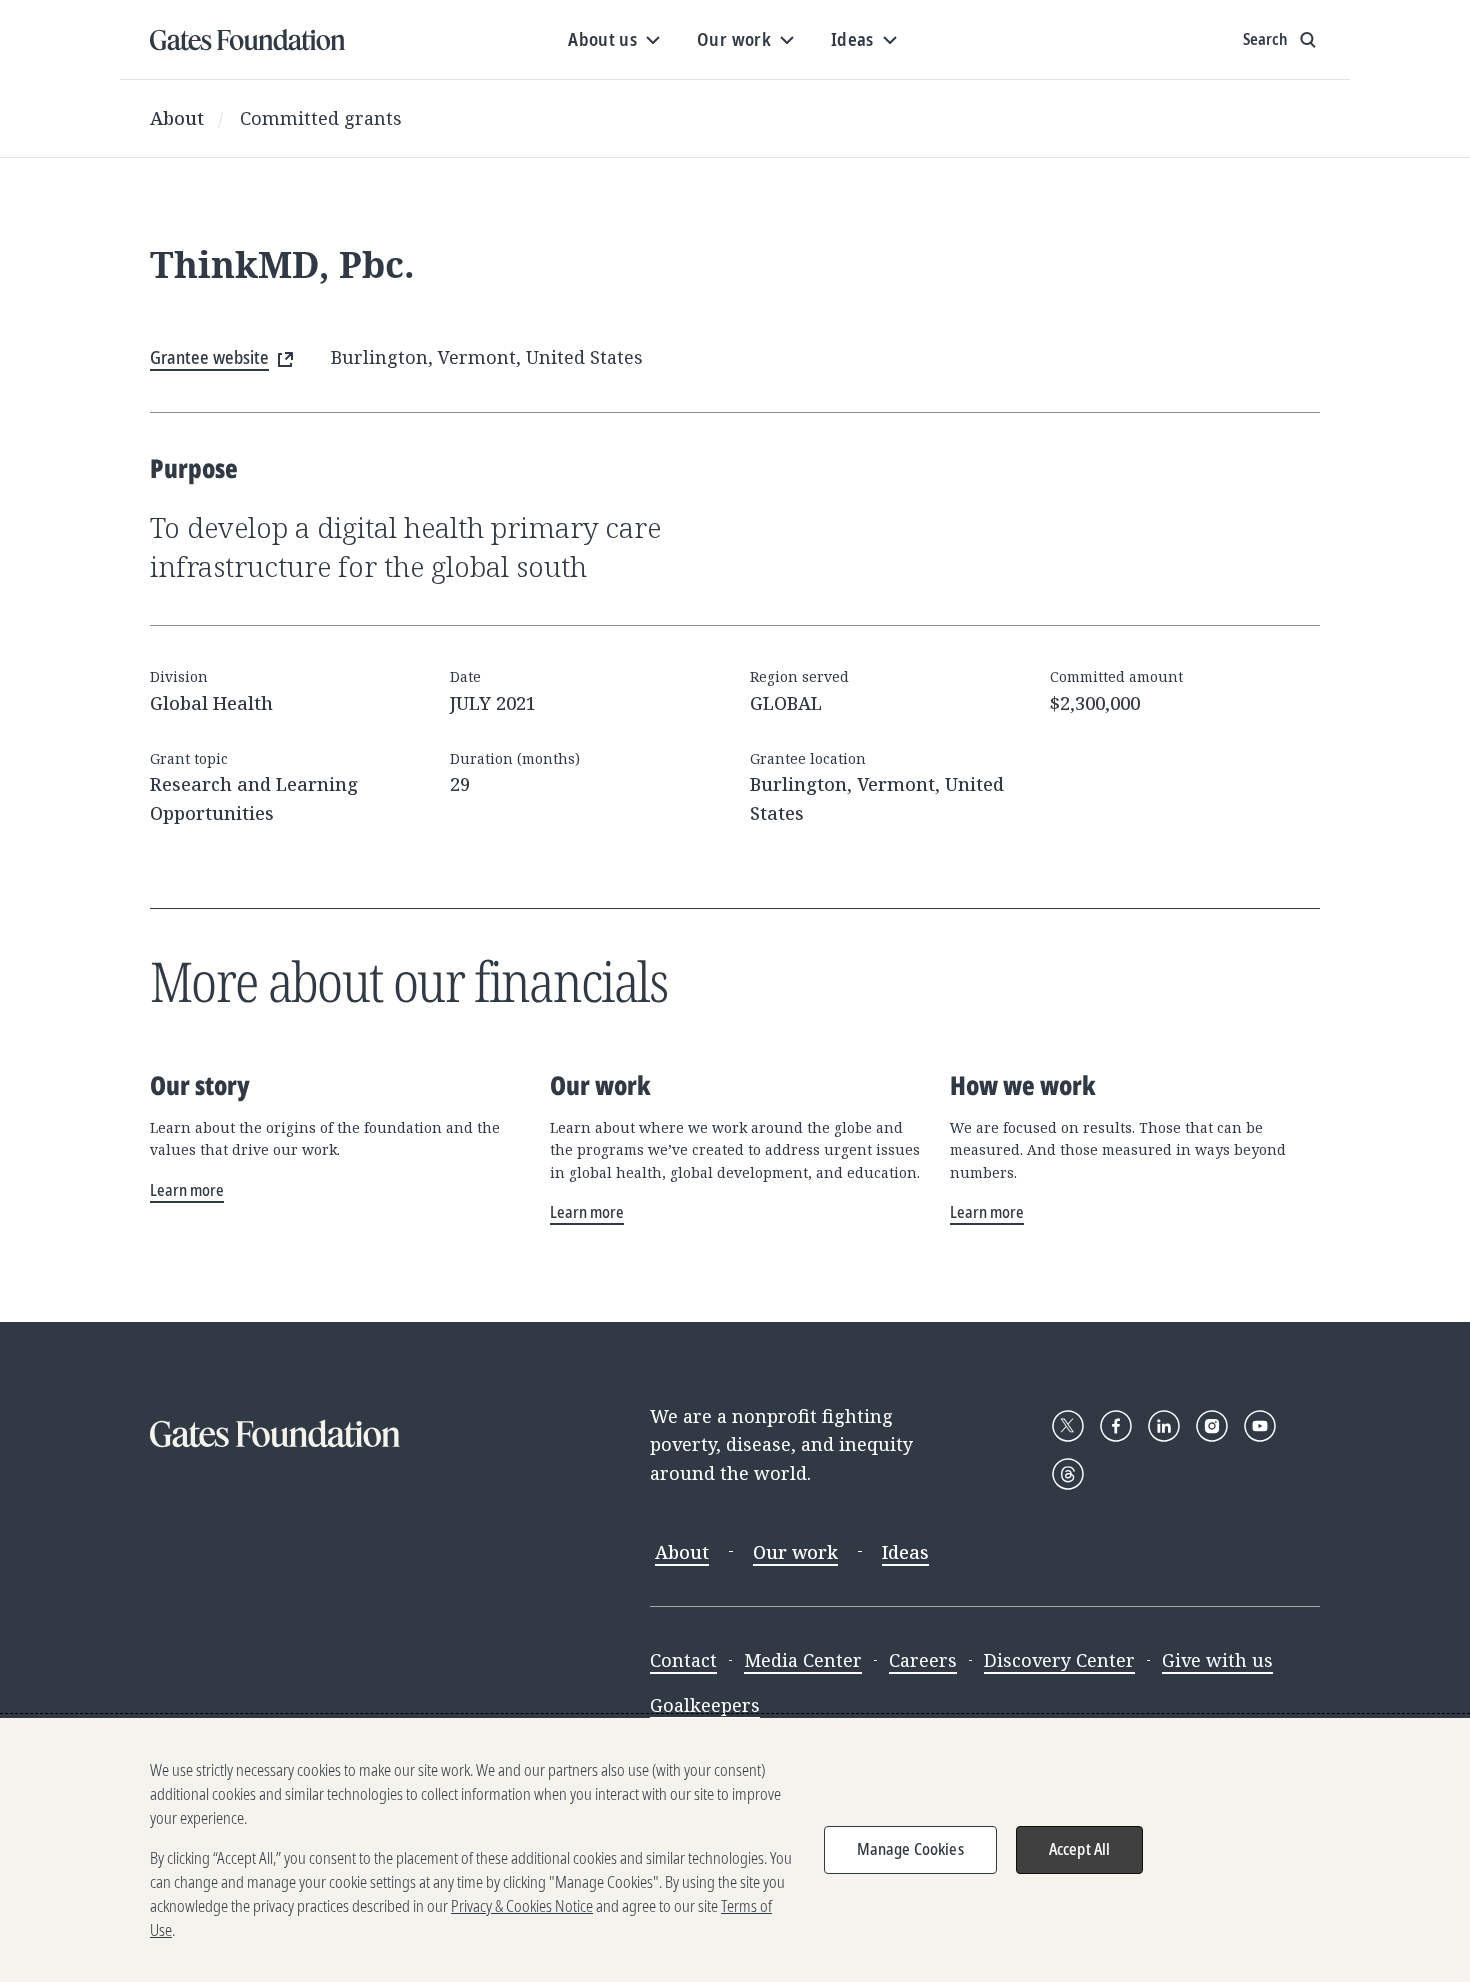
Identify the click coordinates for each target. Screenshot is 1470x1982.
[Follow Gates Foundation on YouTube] (1260, 1426)
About (177, 118)
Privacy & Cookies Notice (522, 1906)
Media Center (803, 1660)
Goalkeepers (705, 1705)
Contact (683, 1660)
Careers (923, 1660)
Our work (795, 1552)
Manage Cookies (910, 1849)
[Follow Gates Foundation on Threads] (1068, 1474)
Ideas (905, 1552)
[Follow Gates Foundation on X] (1068, 1426)
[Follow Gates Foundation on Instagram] (1212, 1426)
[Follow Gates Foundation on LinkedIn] (1164, 1426)
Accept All (1080, 1849)
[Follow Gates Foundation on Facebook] (1116, 1426)
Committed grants (321, 118)
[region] (735, 1850)
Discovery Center (1059, 1660)
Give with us (1217, 1660)
